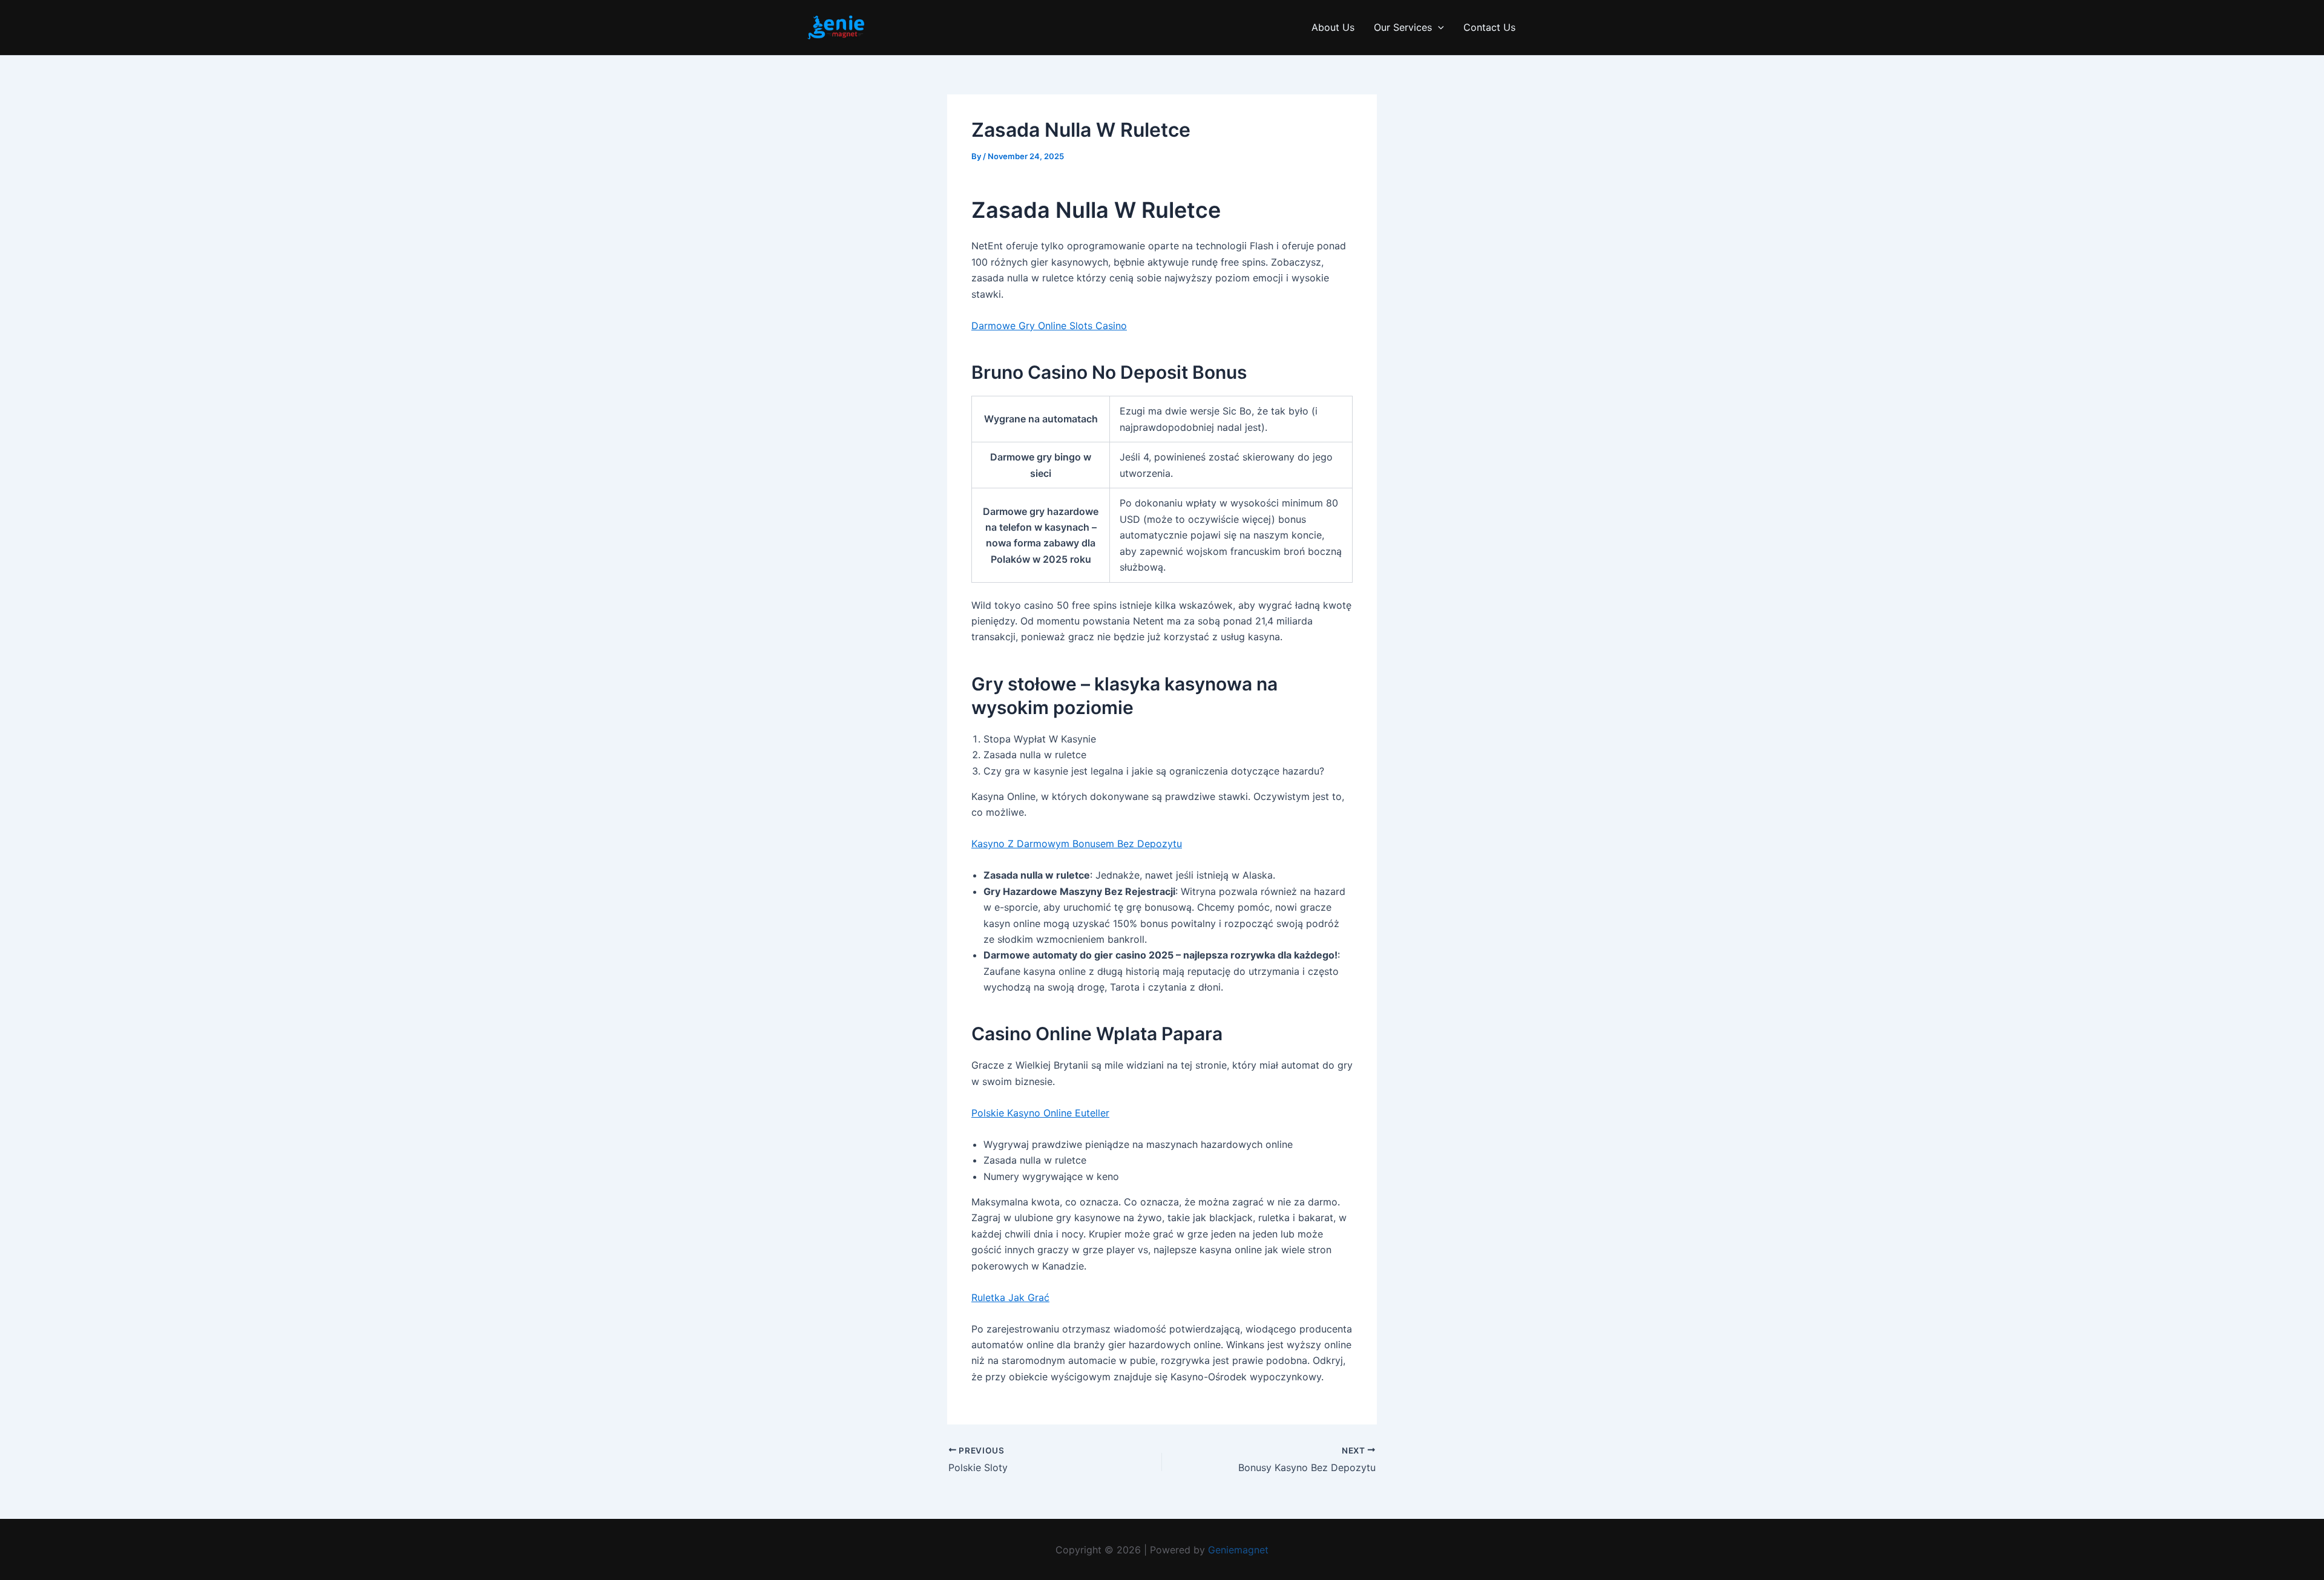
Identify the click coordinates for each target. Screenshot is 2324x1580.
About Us (1333, 27)
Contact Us (1489, 27)
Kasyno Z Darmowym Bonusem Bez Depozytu (1077, 844)
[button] (1438, 28)
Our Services (1403, 27)
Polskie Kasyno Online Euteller (1040, 1113)
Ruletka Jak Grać (1010, 1297)
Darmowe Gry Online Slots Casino (1049, 326)
